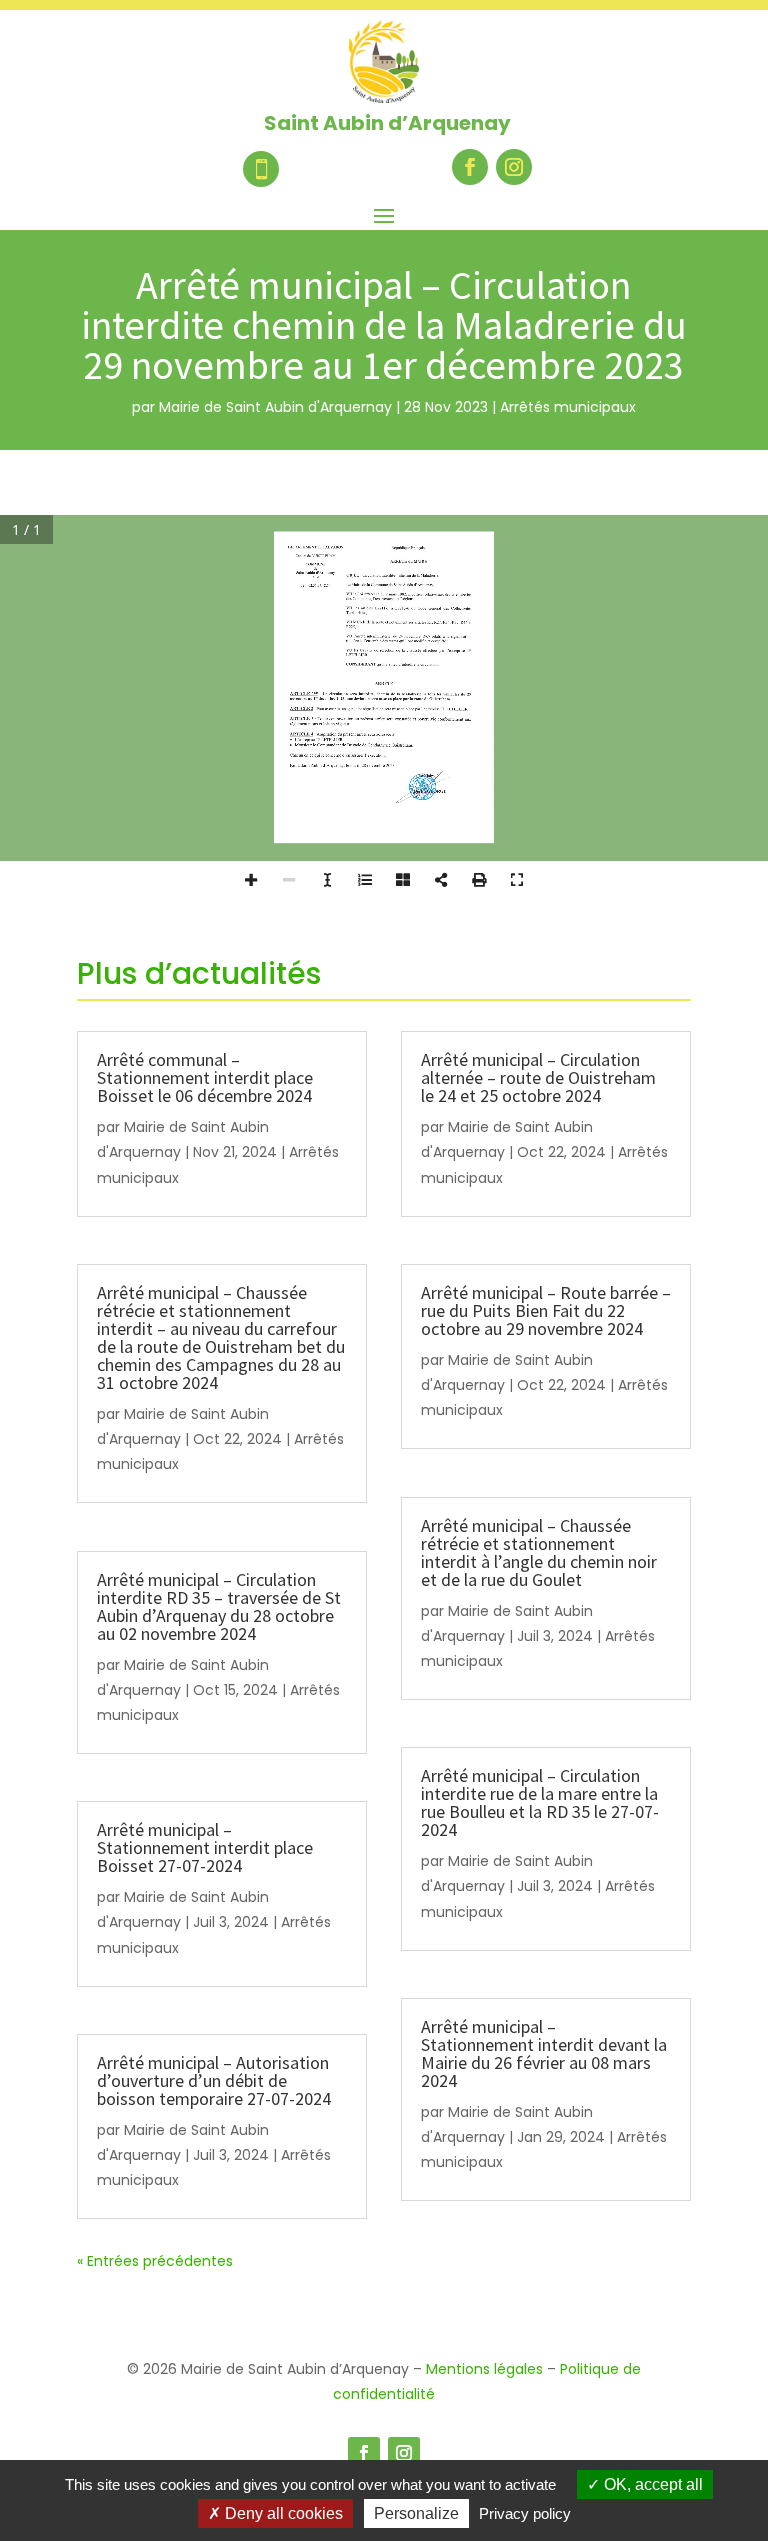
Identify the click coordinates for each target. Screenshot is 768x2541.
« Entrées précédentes (155, 2261)
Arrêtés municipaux (568, 407)
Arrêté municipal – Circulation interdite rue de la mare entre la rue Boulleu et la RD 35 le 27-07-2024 (540, 1802)
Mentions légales (484, 2369)
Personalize (416, 2513)
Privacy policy (525, 2513)
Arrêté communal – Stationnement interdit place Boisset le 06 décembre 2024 (205, 1077)
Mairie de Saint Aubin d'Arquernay (275, 407)
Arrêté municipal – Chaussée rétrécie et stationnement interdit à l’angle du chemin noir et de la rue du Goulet (539, 1552)
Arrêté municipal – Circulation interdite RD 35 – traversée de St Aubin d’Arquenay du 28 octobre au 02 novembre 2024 (219, 1606)
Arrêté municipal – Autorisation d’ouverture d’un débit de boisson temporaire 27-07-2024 (214, 2080)
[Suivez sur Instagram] (514, 167)
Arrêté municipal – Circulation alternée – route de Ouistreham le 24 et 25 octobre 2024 (538, 1077)
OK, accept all (651, 2484)
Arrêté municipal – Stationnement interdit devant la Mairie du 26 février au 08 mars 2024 (544, 2053)
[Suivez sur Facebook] (470, 167)
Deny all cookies (282, 2513)
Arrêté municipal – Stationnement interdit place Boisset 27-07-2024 (205, 1847)
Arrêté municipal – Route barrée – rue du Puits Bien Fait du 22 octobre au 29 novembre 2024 (546, 1310)
